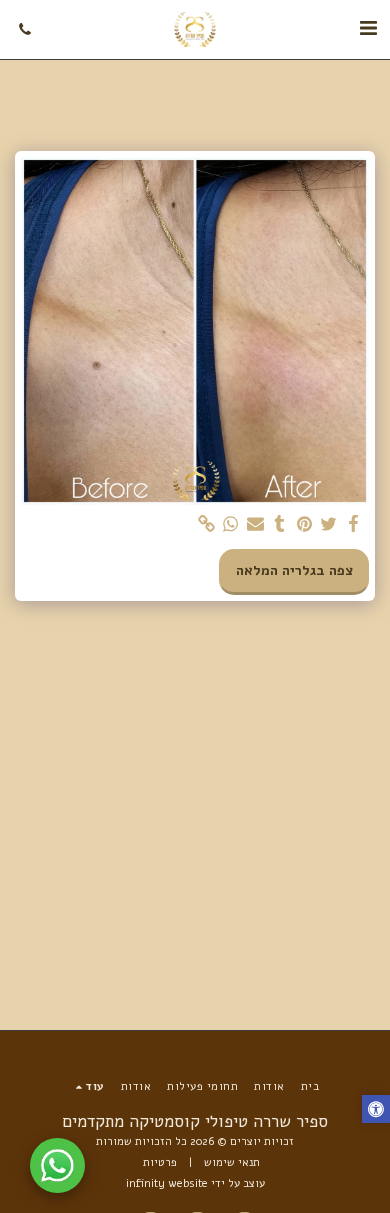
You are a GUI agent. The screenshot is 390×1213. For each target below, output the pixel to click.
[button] (368, 28)
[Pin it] (305, 524)
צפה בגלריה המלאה (294, 570)
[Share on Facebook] (354, 524)
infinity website (167, 1183)
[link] (207, 524)
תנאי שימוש (232, 1162)
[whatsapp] (231, 524)
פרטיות (160, 1162)
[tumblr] (280, 524)
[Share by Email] (256, 524)
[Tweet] (329, 524)
